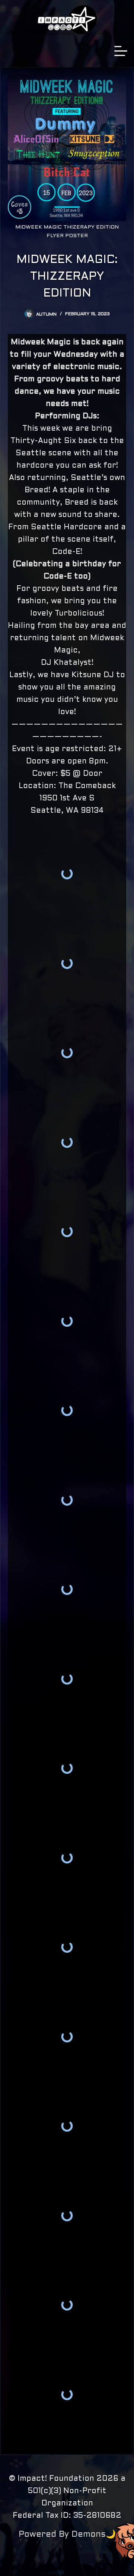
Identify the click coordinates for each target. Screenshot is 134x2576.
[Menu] (121, 51)
